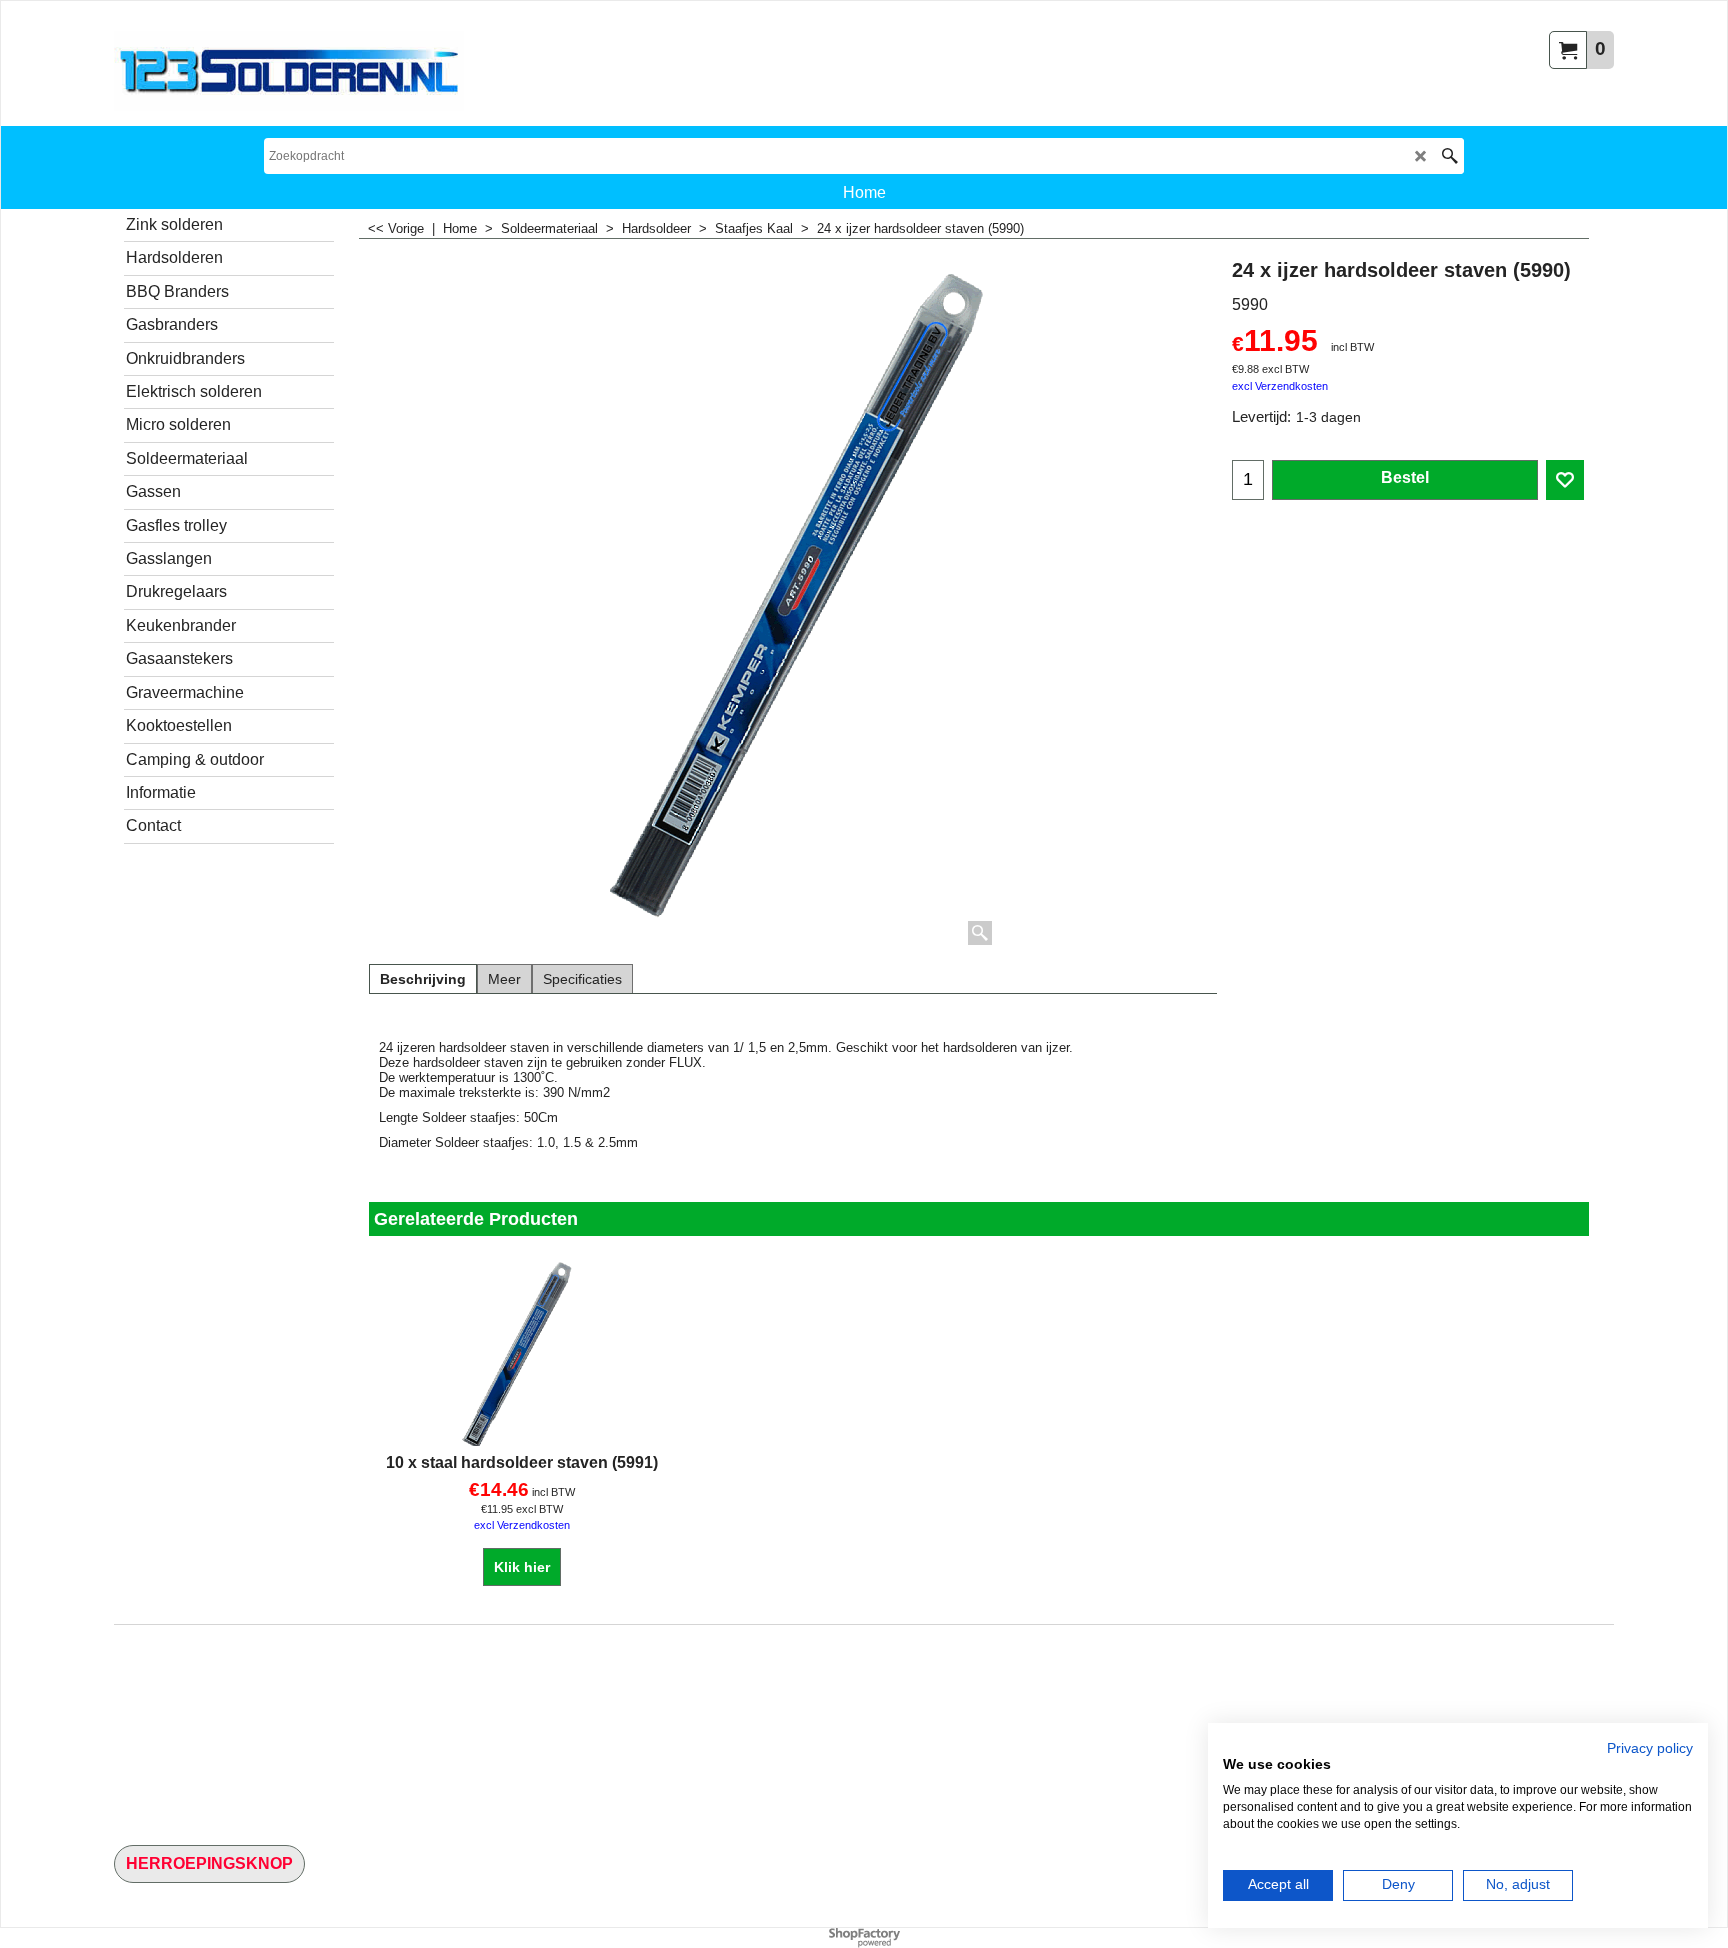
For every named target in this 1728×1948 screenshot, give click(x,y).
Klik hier (522, 1567)
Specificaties (582, 979)
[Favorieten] (1565, 480)
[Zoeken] (1449, 156)
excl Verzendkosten (1280, 386)
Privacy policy (1650, 1748)
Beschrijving (423, 979)
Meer (504, 979)
